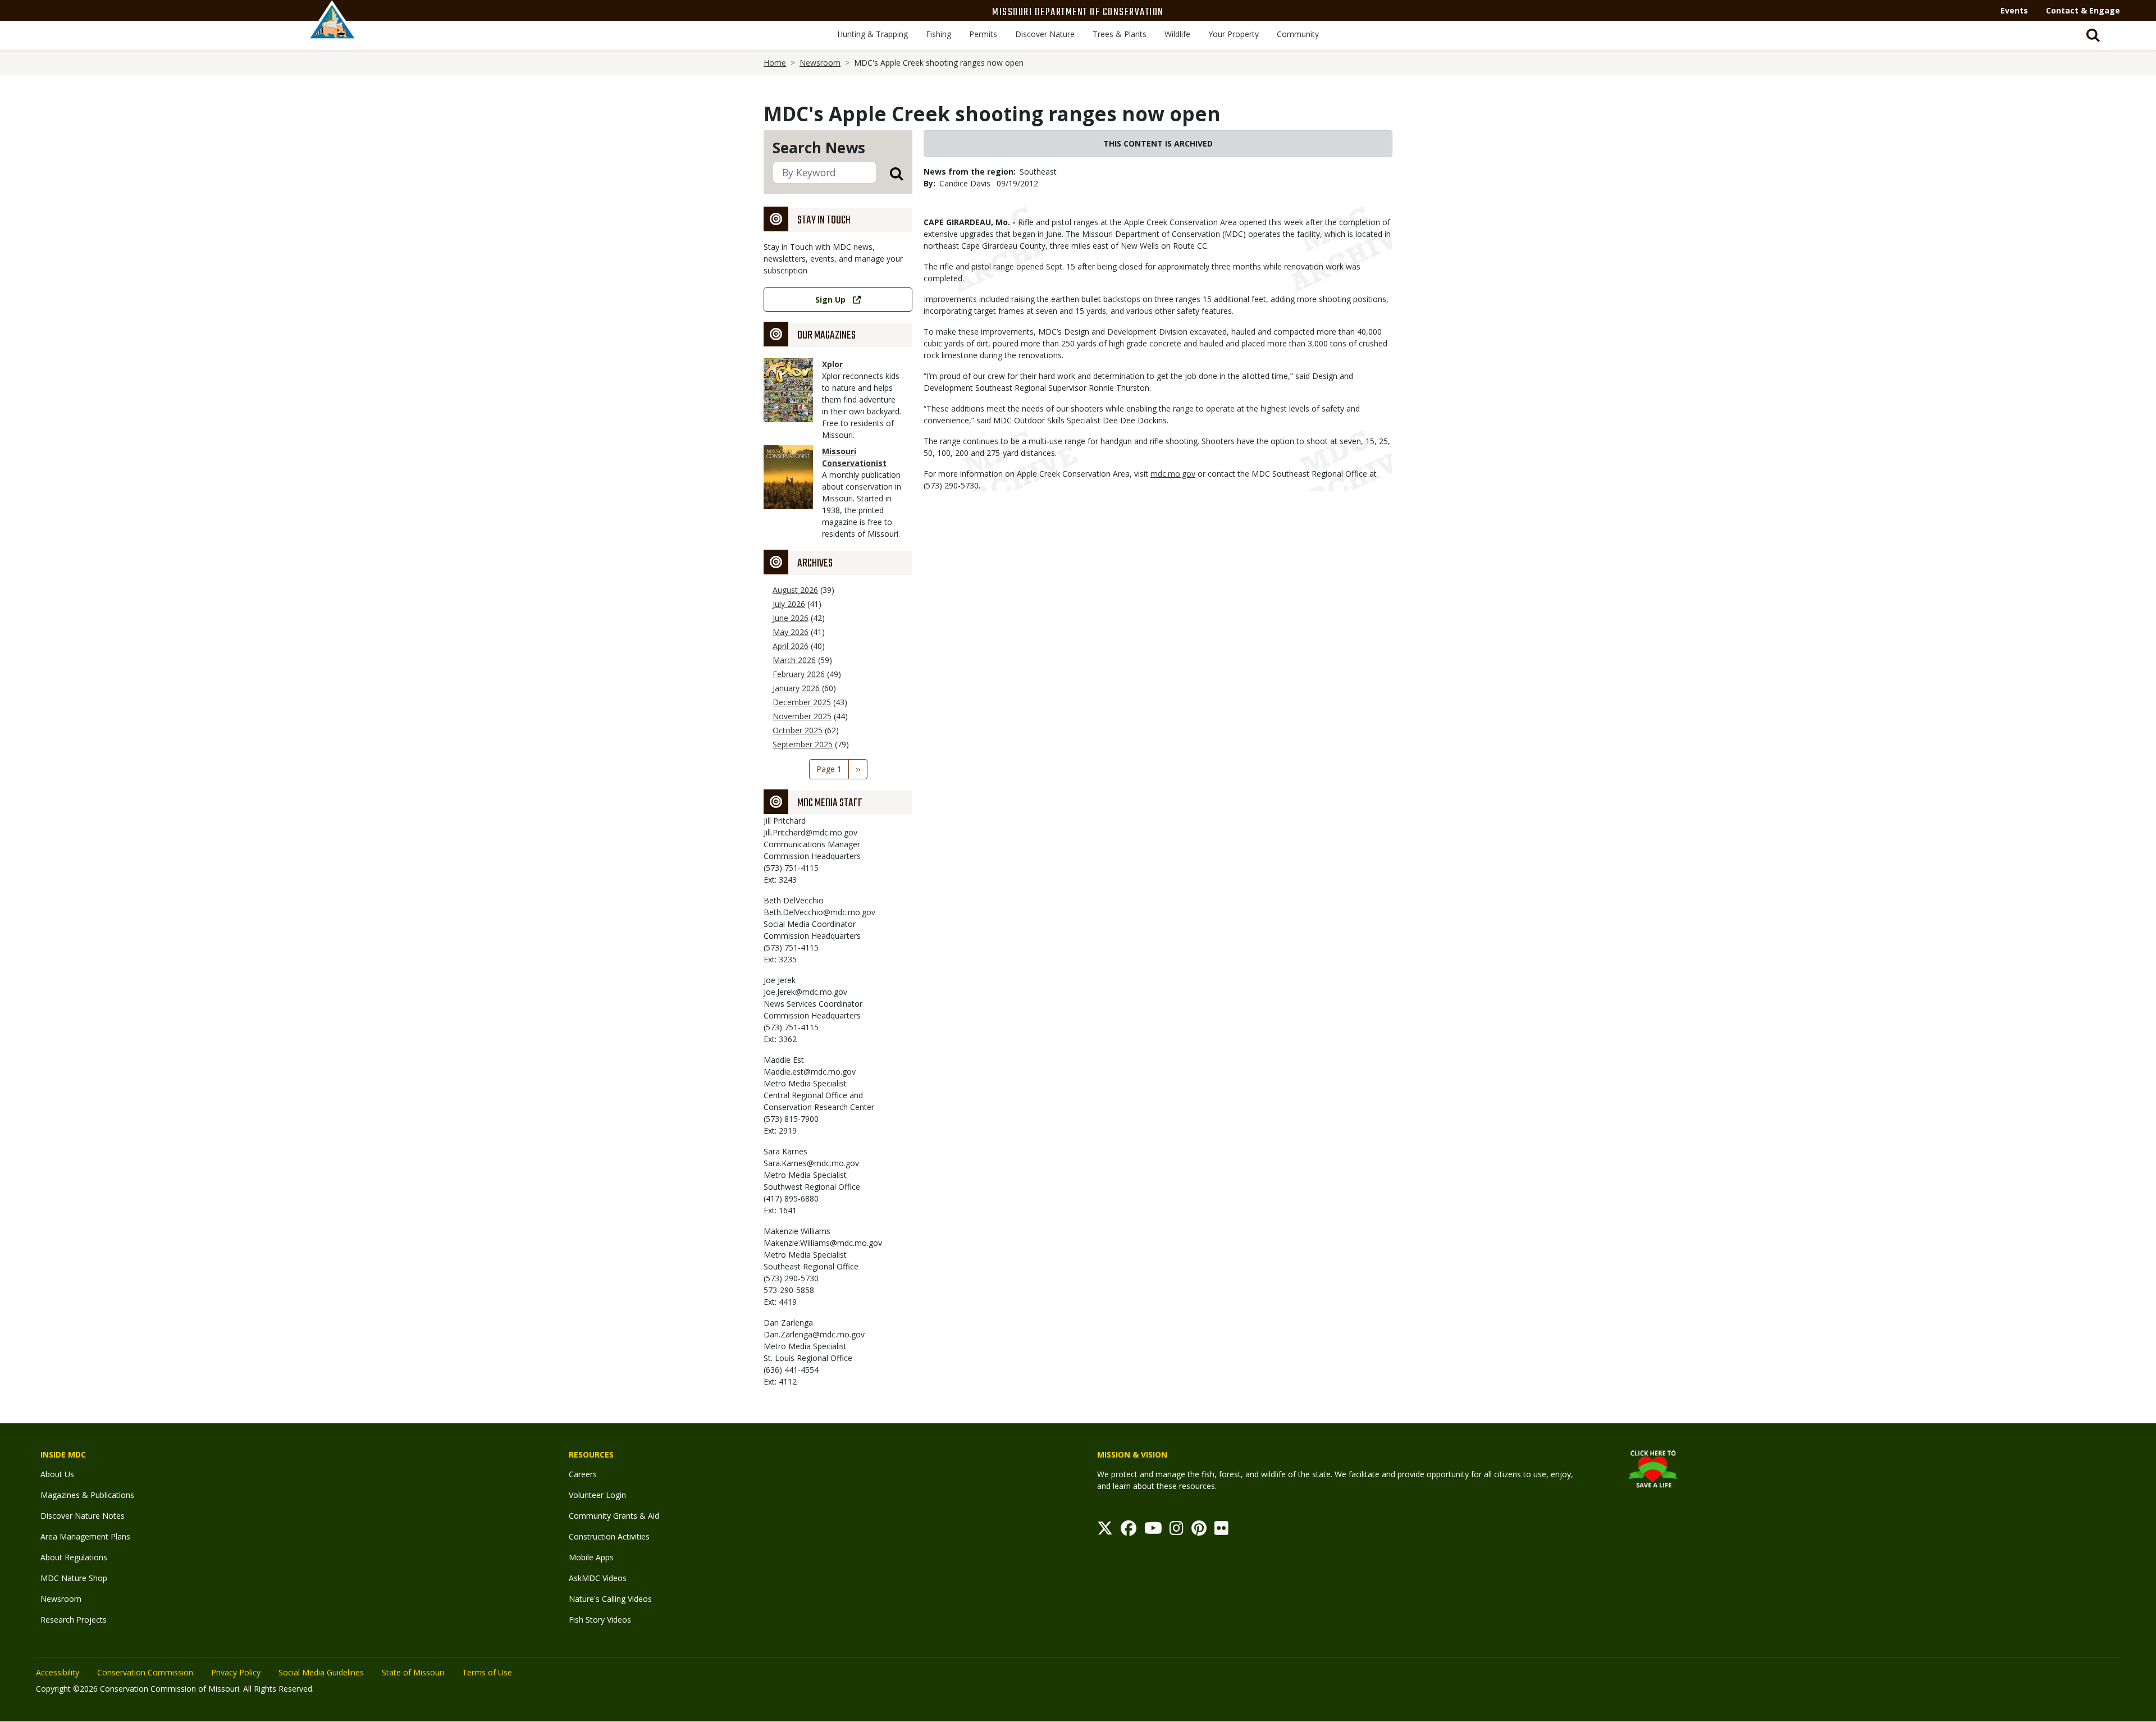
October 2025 (798, 730)
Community (1298, 34)
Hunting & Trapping (873, 34)
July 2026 (789, 604)
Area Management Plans (85, 1536)
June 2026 (791, 618)
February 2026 (799, 674)
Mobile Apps (591, 1557)
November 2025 (802, 716)
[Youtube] (1153, 1531)
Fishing (938, 34)
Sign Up (830, 300)
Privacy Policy (236, 1672)
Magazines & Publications (87, 1495)
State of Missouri (413, 1672)
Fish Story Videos (600, 1620)
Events (2014, 10)
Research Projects (74, 1620)
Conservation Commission (145, 1672)
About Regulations (74, 1557)
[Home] (332, 32)
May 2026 (791, 632)
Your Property (1234, 34)
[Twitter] (1105, 1531)
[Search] (890, 173)
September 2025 (803, 744)
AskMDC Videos (598, 1578)
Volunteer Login (597, 1495)
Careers (583, 1474)
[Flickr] (1221, 1531)
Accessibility (58, 1672)
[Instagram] (1177, 1531)
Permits (983, 34)
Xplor (832, 364)
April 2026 (791, 646)
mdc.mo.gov (1173, 474)
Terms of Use (487, 1672)
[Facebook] (1129, 1531)
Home (775, 63)
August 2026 (795, 590)
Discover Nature (1045, 34)
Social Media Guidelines (321, 1672)
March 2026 (794, 660)
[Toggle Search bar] (2093, 35)
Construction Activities (609, 1536)
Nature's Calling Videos (610, 1599)
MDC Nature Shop (74, 1578)
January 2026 (796, 688)
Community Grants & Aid (614, 1516)
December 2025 (802, 702)
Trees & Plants (1120, 34)
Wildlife (1177, 34)
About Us (57, 1474)
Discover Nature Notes (83, 1516)
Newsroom (820, 63)
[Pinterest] (1199, 1531)
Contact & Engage (2083, 10)
